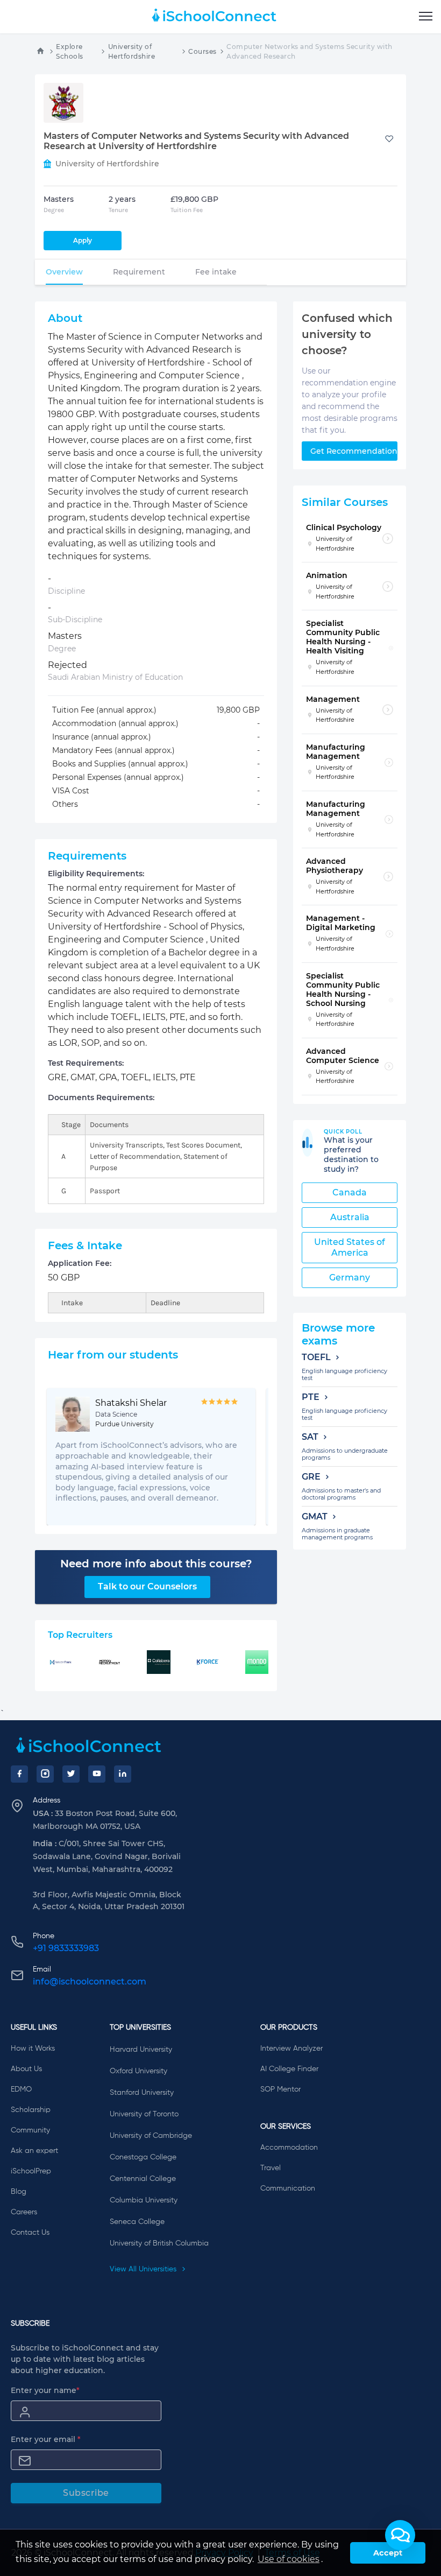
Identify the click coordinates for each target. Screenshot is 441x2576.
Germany (350, 1278)
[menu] (426, 17)
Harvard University (141, 2050)
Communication (288, 2188)
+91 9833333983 (66, 1948)
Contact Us (30, 2233)
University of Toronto (144, 2114)
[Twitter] (71, 1774)
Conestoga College (143, 2157)
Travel (271, 2168)
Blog (19, 2192)
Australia (350, 1217)
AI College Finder (289, 2069)
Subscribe (86, 2493)
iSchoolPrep (31, 2171)
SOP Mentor (280, 2089)
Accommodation (289, 2148)
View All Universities (144, 2269)
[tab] (64, 272)
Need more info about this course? (156, 1564)
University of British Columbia (159, 2243)
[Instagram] (45, 1774)
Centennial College (143, 2179)
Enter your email (46, 2439)
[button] (400, 2535)
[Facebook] (19, 1774)
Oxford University (138, 2071)
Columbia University (144, 2200)
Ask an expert (34, 2151)
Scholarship (31, 2110)
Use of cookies (289, 2559)
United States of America (350, 1247)
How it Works (33, 2049)
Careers (24, 2212)
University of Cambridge (151, 2136)
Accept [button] (388, 2553)
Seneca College (137, 2222)
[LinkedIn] (123, 1774)
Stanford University (142, 2093)
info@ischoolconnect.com (90, 1982)
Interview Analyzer (291, 2049)
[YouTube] (97, 1774)
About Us (26, 2069)
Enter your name (45, 2390)
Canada (350, 1192)
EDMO (21, 2089)
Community (30, 2130)
